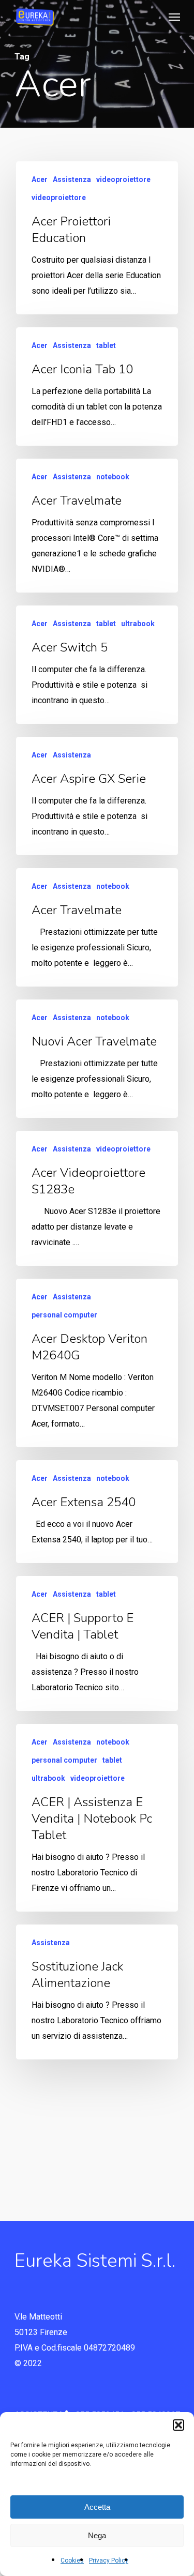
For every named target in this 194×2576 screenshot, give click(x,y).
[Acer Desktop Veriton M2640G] (97, 1363)
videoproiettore (123, 179)
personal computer (64, 1315)
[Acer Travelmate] (97, 526)
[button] (178, 2425)
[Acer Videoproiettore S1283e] (97, 1198)
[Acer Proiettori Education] (97, 238)
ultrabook (138, 624)
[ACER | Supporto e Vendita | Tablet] (97, 1643)
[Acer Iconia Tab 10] (97, 387)
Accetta (97, 2507)
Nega (97, 2535)
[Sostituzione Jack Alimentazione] (97, 1992)
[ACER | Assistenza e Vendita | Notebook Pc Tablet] (97, 1818)
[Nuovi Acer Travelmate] (97, 1059)
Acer (40, 179)
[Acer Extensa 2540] (97, 1512)
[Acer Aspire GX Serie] (97, 796)
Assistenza (72, 179)
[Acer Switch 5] (97, 665)
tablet (106, 345)
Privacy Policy (109, 2560)
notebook (113, 477)
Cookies (72, 2560)
